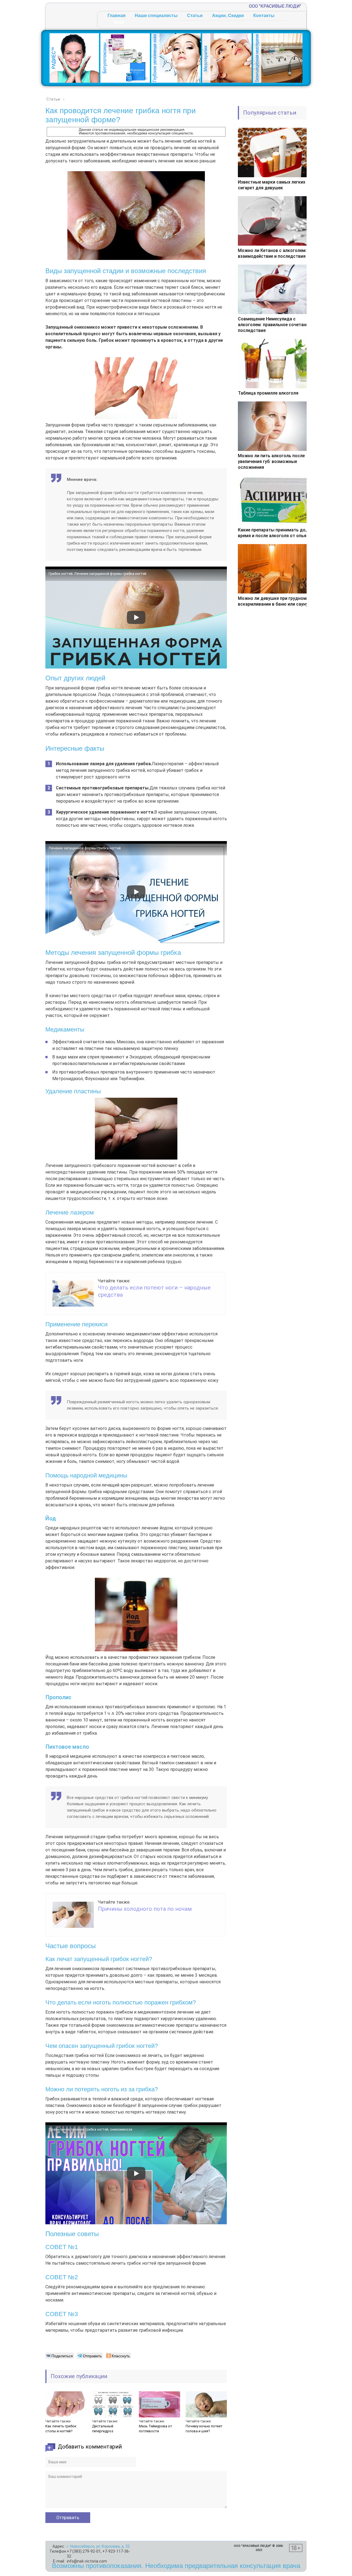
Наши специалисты (156, 16)
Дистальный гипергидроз (103, 2429)
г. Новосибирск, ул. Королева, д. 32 (98, 2546)
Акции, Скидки (228, 16)
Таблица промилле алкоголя (268, 393)
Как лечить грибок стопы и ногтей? (61, 2429)
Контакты (264, 16)
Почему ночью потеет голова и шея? (204, 2429)
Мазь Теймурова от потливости (156, 2429)
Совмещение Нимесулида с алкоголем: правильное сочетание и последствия (276, 325)
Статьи (195, 16)
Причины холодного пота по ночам (145, 1909)
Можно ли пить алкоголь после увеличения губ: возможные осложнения (271, 461)
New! (119, 22)
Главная (116, 16)
